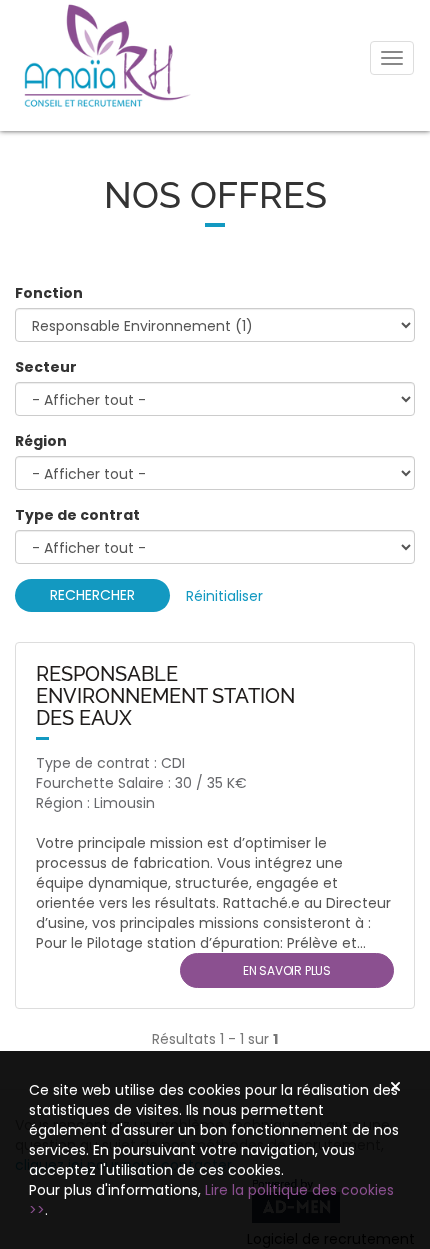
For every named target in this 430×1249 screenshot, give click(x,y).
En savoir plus (287, 970)
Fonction (49, 293)
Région (41, 441)
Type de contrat (77, 515)
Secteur (46, 367)
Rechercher (92, 595)
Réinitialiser (224, 596)
